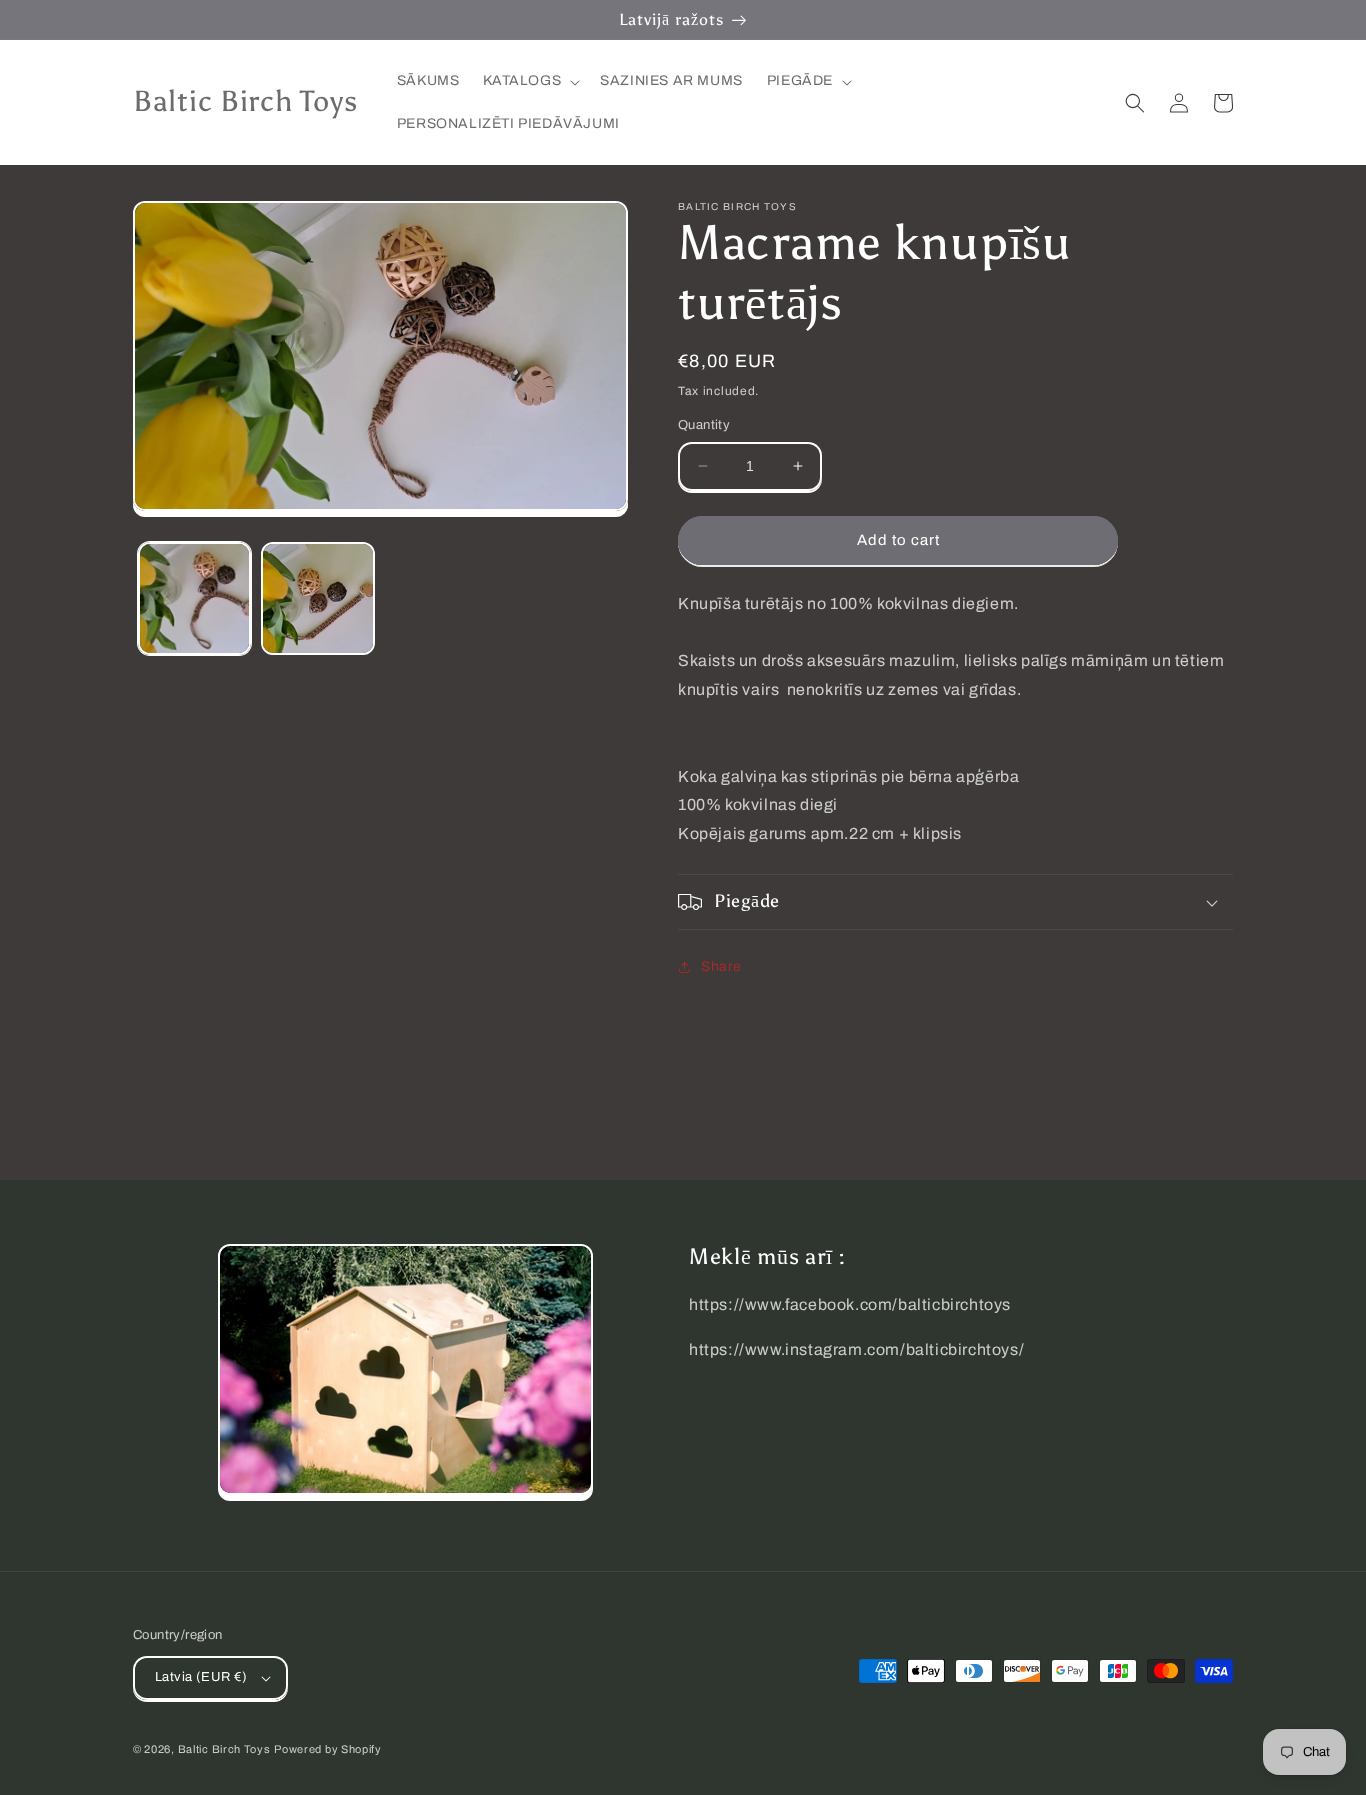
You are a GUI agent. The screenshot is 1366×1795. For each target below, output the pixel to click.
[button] (529, 81)
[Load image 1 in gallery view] (194, 598)
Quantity (704, 425)
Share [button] (721, 966)
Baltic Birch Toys (224, 1749)
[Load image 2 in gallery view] (317, 598)
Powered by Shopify (328, 1749)
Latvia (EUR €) (201, 1677)
